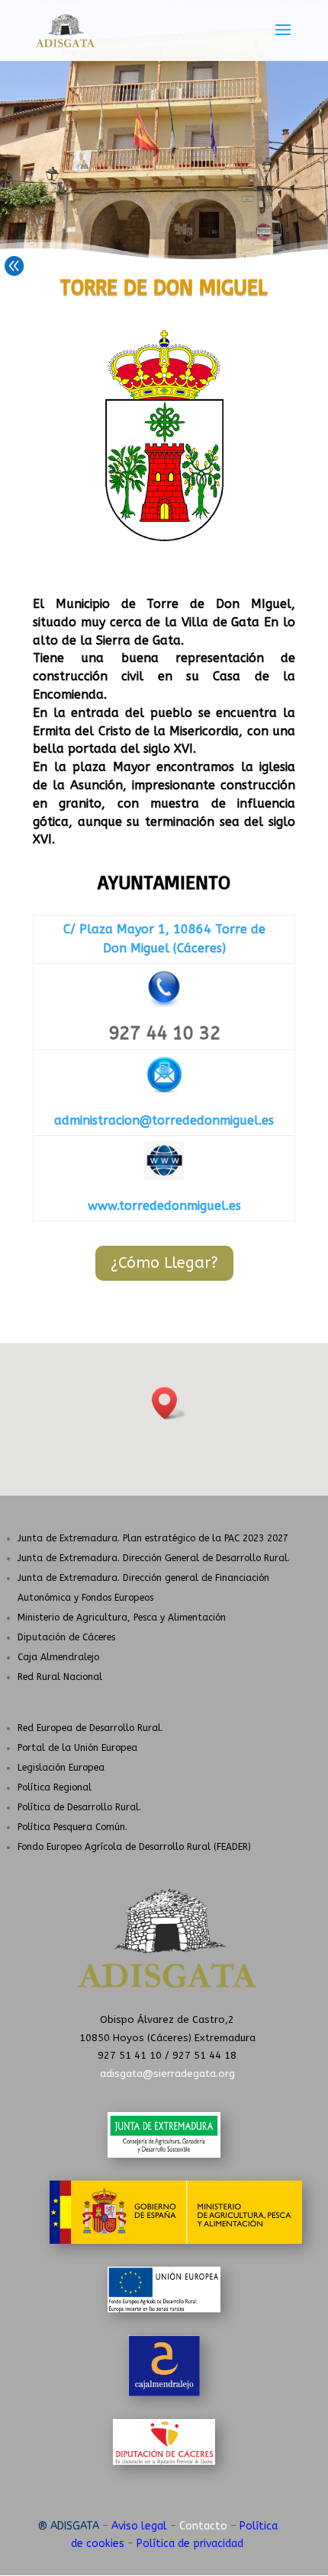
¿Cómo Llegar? (164, 1263)
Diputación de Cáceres (66, 1637)
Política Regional (55, 1787)
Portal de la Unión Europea (77, 1748)
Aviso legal (139, 2526)
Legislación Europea (61, 1768)
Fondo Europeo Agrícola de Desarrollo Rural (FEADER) (134, 1847)
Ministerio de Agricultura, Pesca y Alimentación (122, 1618)
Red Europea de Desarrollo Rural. (90, 1728)
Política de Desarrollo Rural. (79, 1807)
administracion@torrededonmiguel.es (164, 1120)
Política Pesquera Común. (72, 1827)
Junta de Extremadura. (153, 1538)
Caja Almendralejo (58, 1657)
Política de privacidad (190, 2544)
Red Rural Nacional (60, 1677)
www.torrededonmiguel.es (164, 1206)
